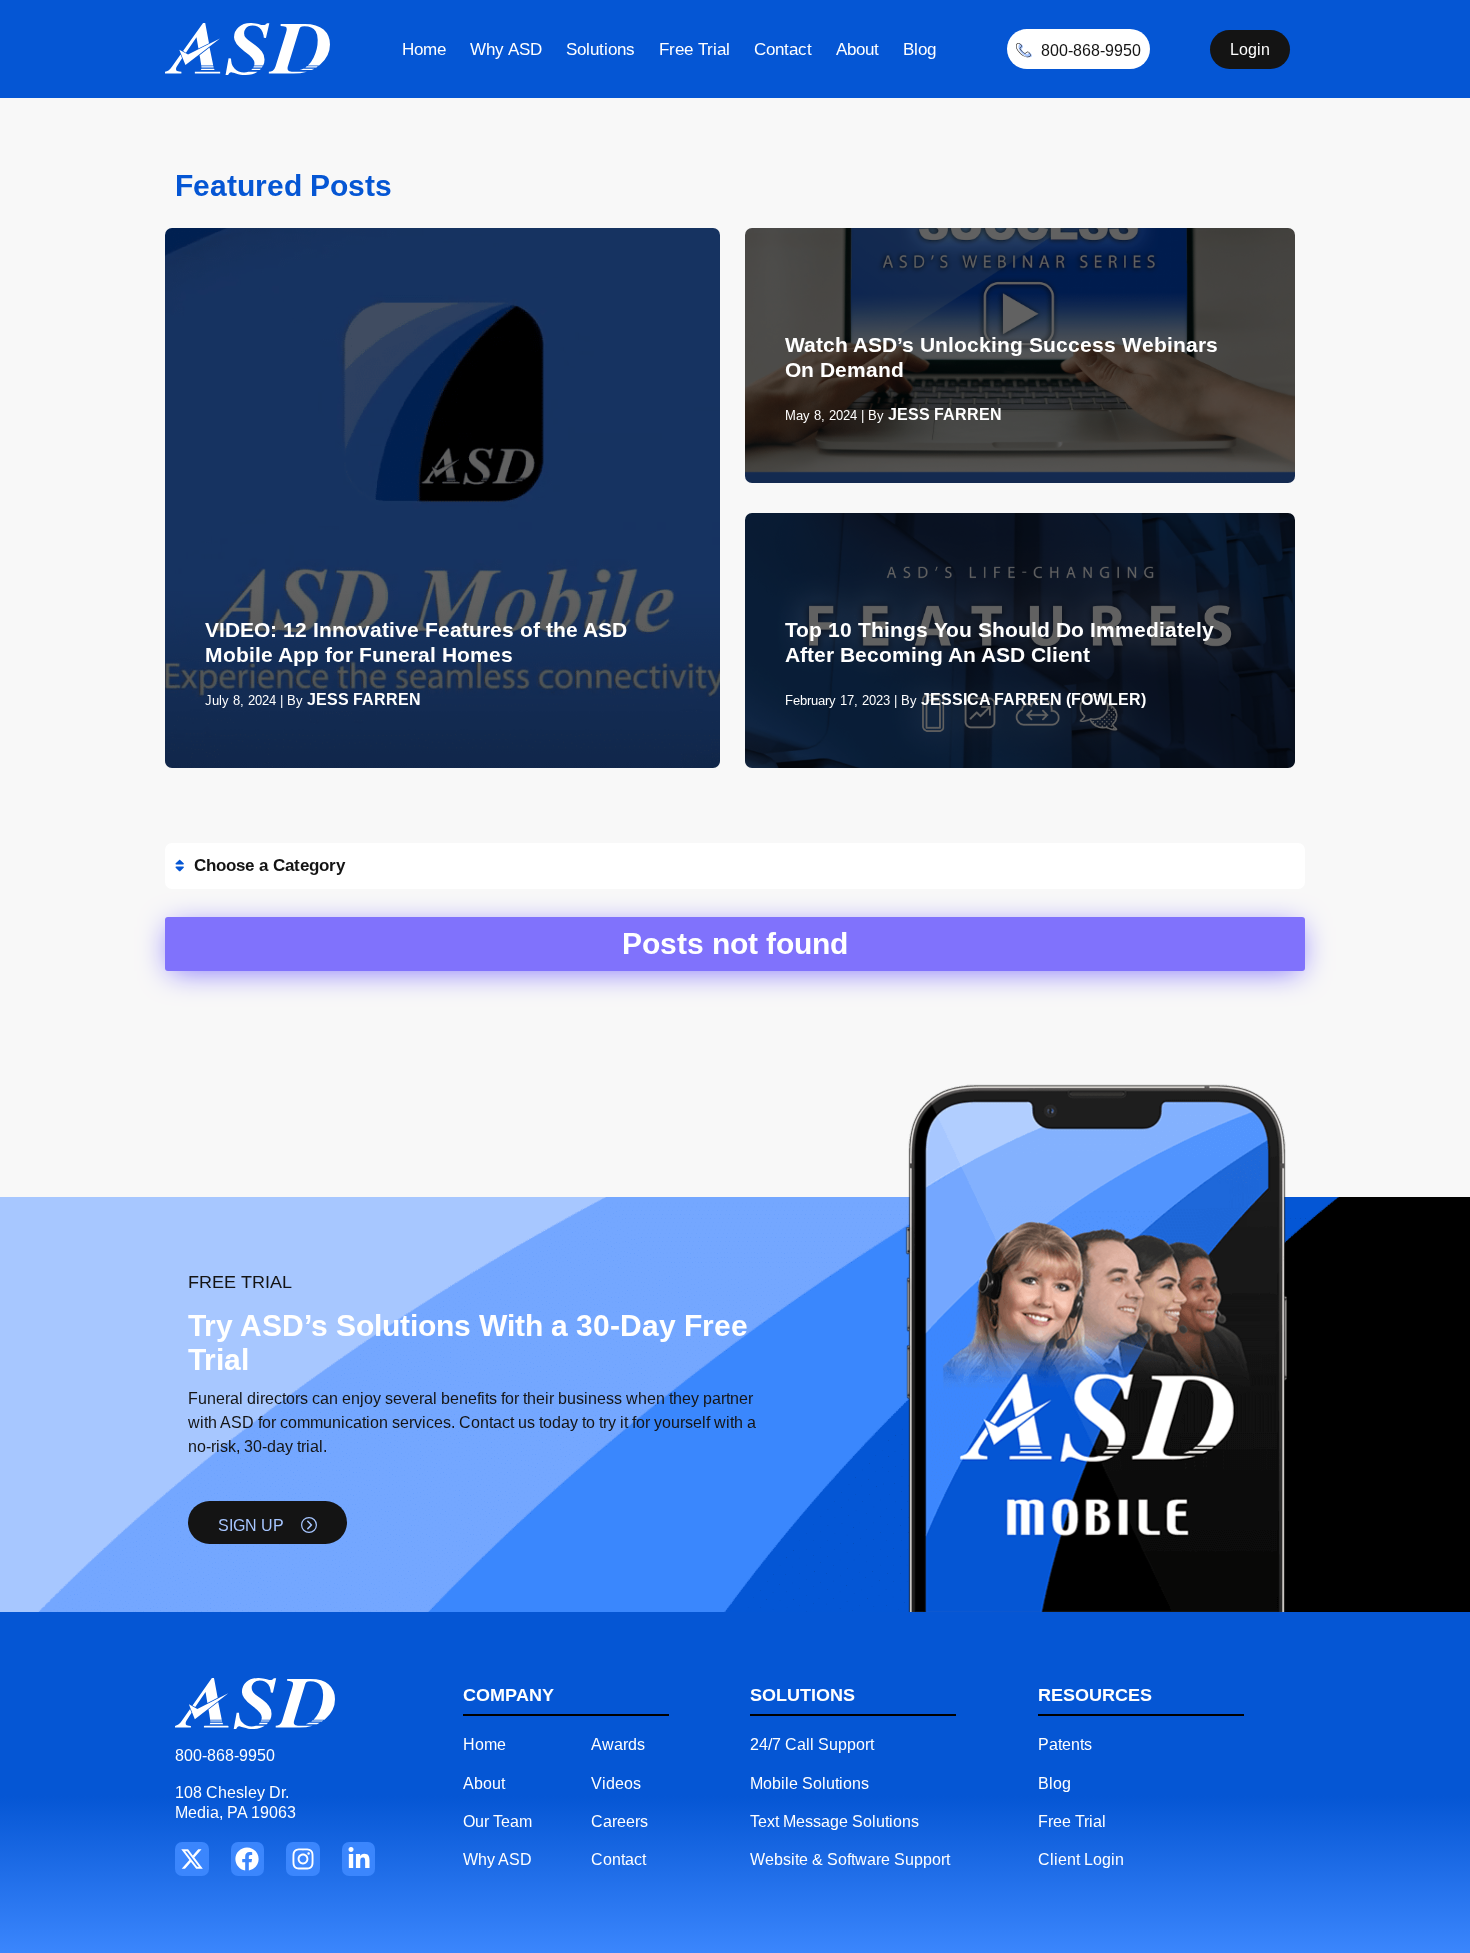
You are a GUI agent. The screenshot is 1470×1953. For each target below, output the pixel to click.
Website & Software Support (850, 1859)
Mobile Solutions (809, 1783)
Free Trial (694, 49)
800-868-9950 (225, 1755)
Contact (783, 49)
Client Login (1081, 1859)
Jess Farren (364, 699)
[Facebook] (248, 1859)
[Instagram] (303, 1859)
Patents (1065, 1744)
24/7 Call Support (812, 1744)
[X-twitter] (192, 1859)
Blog (919, 49)
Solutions (600, 49)
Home (424, 49)
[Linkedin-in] (359, 1859)
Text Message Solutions (834, 1821)
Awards (618, 1744)
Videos (616, 1783)
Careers (619, 1821)
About (857, 49)
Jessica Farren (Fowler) (1033, 699)
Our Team (497, 1821)
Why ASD (506, 49)
